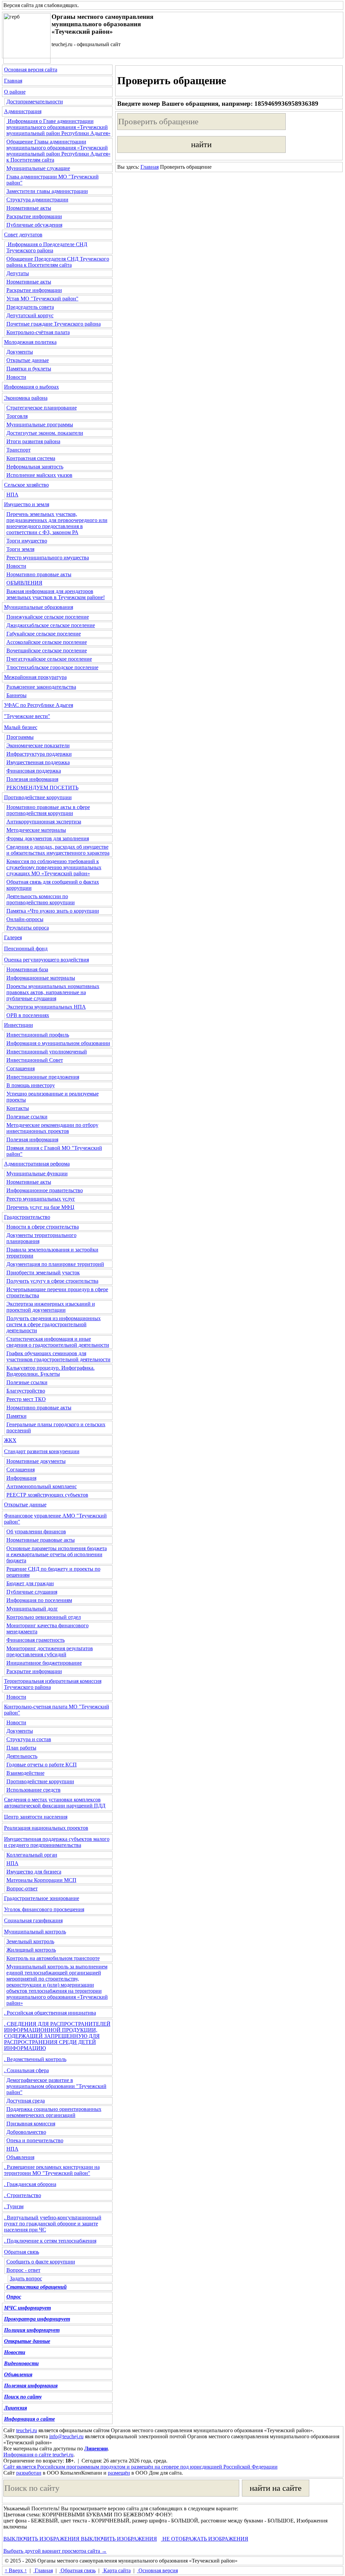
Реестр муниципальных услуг (41, 1199)
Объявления (20, 2157)
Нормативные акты (29, 208)
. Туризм (14, 2206)
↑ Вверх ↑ (16, 2570)
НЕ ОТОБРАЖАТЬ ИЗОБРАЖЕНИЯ (205, 2539)
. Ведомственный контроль (35, 2059)
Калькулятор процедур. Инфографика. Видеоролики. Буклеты (51, 1371)
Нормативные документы (36, 1461)
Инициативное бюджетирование (44, 1663)
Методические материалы (36, 830)
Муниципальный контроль (35, 1932)
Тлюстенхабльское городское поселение (52, 667)
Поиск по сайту (23, 2397)
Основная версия (158, 2570)
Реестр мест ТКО (26, 1399)
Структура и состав (29, 1739)
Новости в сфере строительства (43, 1227)
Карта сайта (116, 2570)
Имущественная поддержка (38, 762)
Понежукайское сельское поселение (48, 617)
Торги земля (20, 549)
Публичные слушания (32, 1592)
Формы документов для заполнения (48, 838)
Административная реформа (37, 1164)
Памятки (17, 1416)
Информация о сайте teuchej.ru (38, 2455)
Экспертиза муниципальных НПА (46, 1007)
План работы (21, 1748)
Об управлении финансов (36, 1531)
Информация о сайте (29, 2419)
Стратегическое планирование (42, 408)
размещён (119, 2473)
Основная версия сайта (31, 70)
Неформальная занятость (35, 467)
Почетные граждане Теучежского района (54, 324)
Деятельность (22, 1756)
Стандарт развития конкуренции (42, 1451)
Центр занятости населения (36, 1817)
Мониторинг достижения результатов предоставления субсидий (50, 1651)
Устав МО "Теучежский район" (42, 299)
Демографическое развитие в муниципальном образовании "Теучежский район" (56, 2086)
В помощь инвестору (31, 1085)
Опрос (14, 2297)
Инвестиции (19, 1025)
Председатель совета (30, 307)
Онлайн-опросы (25, 919)
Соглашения (21, 1068)
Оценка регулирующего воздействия (46, 960)
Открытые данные (28, 360)
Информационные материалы (41, 978)
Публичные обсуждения (34, 225)
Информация (21, 1478)
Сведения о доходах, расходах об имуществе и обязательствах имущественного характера (58, 850)
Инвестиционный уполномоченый (47, 1052)
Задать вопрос (26, 2278)
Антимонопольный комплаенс (42, 1486)
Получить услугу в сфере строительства (52, 1281)
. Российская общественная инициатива (50, 2013)
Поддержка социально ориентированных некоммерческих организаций (54, 2112)
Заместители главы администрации (47, 191)
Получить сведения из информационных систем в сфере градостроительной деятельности (54, 1324)
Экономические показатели (38, 745)
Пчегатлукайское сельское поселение (49, 659)
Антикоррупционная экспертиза (44, 822)
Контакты (18, 1108)
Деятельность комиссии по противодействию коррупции (41, 899)
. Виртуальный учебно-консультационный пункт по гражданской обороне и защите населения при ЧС (53, 2224)
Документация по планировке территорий (55, 1264)
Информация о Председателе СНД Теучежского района (47, 247)
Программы (20, 737)
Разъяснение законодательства (41, 687)
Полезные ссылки (27, 1117)
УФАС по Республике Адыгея (39, 705)
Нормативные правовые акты (41, 1540)
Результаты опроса (28, 928)
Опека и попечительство (35, 2140)
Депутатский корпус (30, 315)
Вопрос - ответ (23, 2270)
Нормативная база (27, 969)
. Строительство (23, 2195)
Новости (16, 377)
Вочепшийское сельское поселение (47, 650)
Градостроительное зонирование (42, 1898)
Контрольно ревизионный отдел (44, 1617)
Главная (13, 81)
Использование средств (34, 1790)
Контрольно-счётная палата (38, 332)
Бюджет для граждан (30, 1583)
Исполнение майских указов (39, 475)
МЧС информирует (27, 2308)
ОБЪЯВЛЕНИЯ (24, 583)
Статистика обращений (37, 2287)
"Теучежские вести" (27, 716)
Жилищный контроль (31, 1950)
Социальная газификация (33, 1920)
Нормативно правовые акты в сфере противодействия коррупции (48, 810)
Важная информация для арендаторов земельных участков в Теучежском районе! (56, 594)
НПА (12, 495)
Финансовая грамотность (36, 1640)
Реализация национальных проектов (46, 1828)
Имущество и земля (27, 504)
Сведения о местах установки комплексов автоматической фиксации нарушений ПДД (55, 1803)
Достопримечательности (35, 102)
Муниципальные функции (37, 1173)
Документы (20, 352)
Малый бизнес (21, 727)
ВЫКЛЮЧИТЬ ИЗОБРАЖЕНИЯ (41, 2539)
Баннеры (17, 695)
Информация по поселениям (39, 1600)
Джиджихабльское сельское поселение (51, 625)
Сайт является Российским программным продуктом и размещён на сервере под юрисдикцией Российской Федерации (140, 2467)
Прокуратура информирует (37, 2319)
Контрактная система (31, 458)
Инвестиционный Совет (35, 1060)
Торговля (17, 416)
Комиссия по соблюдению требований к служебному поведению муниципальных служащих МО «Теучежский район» (54, 867)
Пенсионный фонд (26, 949)
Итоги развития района (33, 441)
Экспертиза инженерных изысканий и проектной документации (51, 1307)
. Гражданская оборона (30, 2184)
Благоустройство (26, 1391)
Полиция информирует (32, 2330)
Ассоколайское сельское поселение (47, 642)
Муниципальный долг (32, 1609)
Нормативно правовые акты (39, 574)
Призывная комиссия (31, 2124)
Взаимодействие (25, 1773)
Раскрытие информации (34, 216)
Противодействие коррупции (38, 797)
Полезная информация (32, 779)
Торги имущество (27, 541)
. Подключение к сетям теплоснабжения (50, 2241)
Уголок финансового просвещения (44, 1909)
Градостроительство (27, 1217)
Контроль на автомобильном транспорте (53, 1958)
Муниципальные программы (40, 425)
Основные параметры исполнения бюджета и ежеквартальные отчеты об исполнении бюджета (57, 1554)
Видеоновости (21, 2363)
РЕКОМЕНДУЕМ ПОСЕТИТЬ (42, 788)
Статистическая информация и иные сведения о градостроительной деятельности (58, 1342)
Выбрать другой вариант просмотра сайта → (55, 2551)
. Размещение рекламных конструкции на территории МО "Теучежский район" (52, 2170)
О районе (15, 92)
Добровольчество (26, 2132)
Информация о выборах (32, 387)
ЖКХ (10, 1440)
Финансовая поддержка (34, 771)
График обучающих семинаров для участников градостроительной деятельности (58, 1356)
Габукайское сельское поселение (44, 634)
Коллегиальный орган (32, 1855)
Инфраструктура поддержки (39, 754)
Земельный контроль (30, 1941)
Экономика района (26, 398)
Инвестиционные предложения (43, 1077)
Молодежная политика (30, 342)
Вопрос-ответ (22, 1888)
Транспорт (19, 450)
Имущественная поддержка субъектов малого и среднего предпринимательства (57, 1842)
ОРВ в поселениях (28, 1015)
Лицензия (15, 2408)
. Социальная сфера (26, 2070)
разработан (29, 2473)
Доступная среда (26, 2101)
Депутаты (18, 273)
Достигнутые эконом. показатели (45, 433)
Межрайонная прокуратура (35, 677)
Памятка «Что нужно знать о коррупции (53, 911)
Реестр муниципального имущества (48, 558)
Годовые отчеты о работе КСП (42, 1765)
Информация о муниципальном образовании (58, 1043)
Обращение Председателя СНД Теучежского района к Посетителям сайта (58, 262)
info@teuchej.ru (66, 2436)
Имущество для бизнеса (34, 1872)
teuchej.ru (27, 2430)
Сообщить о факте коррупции (41, 2262)
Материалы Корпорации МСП (41, 1880)
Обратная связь (22, 2252)
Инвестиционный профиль (38, 1035)
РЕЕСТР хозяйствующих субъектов (47, 1495)
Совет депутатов (23, 235)
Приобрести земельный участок (43, 1273)
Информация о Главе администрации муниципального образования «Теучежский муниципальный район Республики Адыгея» (58, 127)
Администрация (23, 111)
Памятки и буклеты (29, 369)
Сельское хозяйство (26, 485)
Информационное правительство (45, 1190)
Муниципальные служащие (38, 168)
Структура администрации (37, 200)
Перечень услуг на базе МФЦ (40, 1207)
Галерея (13, 937)
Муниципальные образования (39, 607)
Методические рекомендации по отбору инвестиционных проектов (52, 1128)
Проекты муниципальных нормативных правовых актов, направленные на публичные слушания (53, 992)
